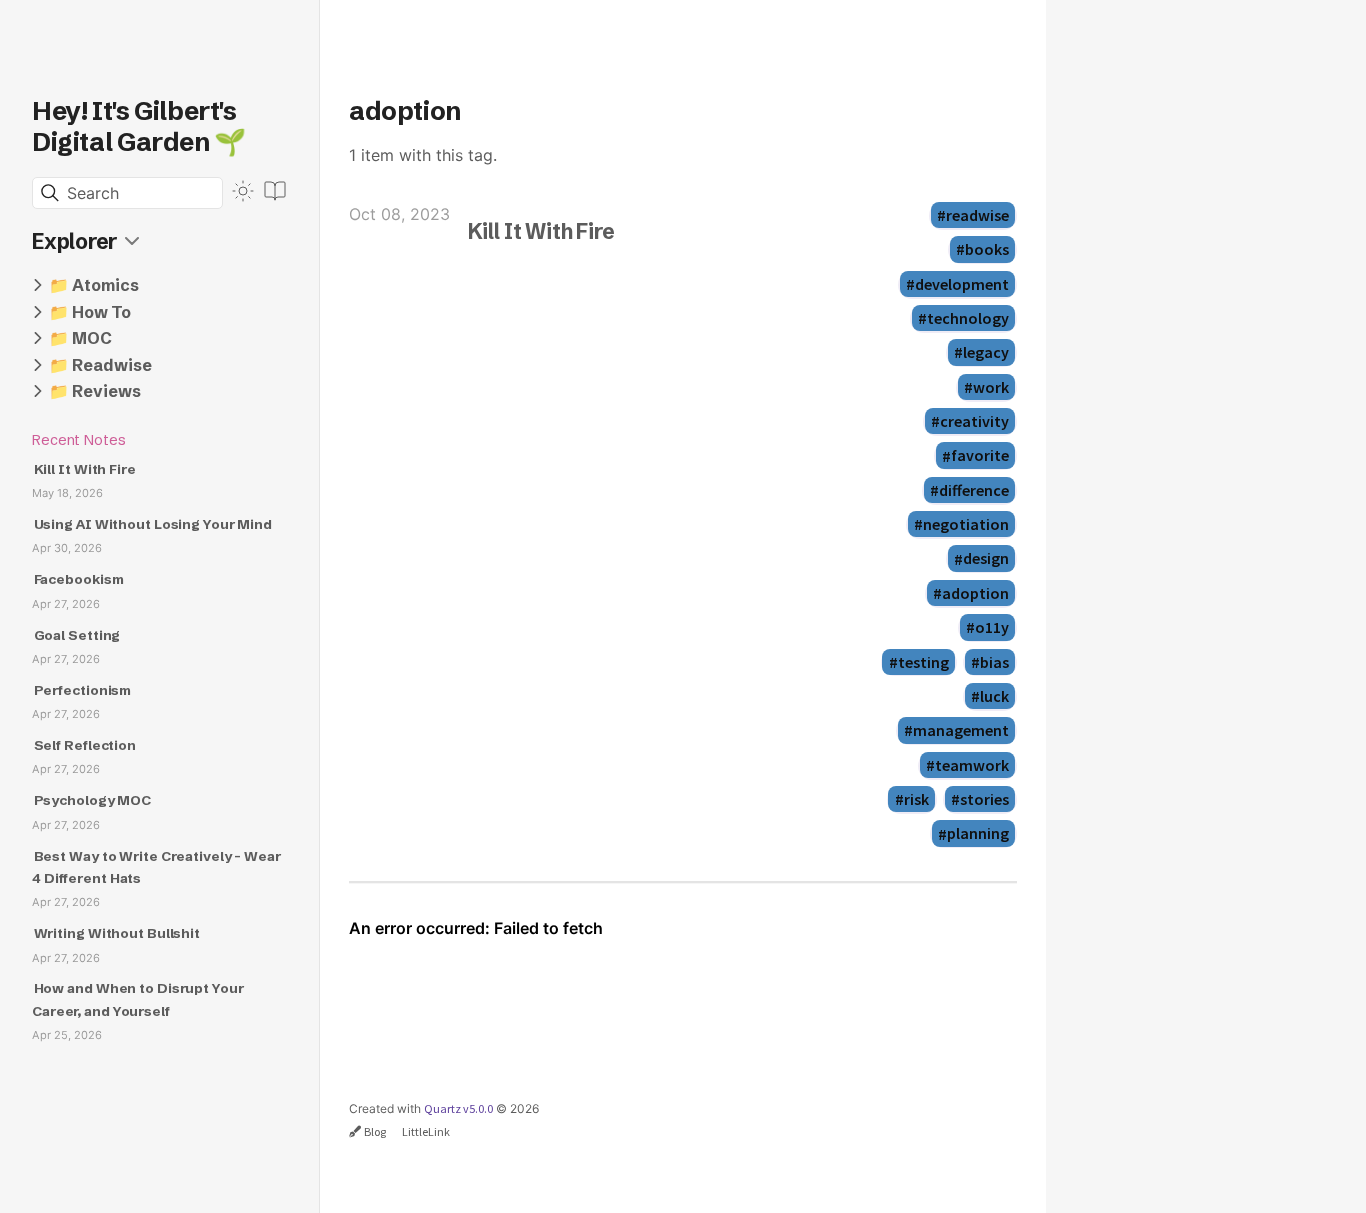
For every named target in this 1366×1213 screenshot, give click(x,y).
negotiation (966, 524)
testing (923, 662)
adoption (975, 593)
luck (994, 696)
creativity (974, 421)
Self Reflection (85, 745)
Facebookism (79, 579)
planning (978, 834)
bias (994, 662)
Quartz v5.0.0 (458, 1108)
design (986, 559)
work (991, 387)
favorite (980, 456)
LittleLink (426, 1131)
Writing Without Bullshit (117, 933)
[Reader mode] (275, 191)
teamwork (972, 765)
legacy (986, 352)
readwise (977, 215)
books (987, 249)
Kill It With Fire (85, 469)
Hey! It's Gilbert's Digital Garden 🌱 (139, 126)
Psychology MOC (92, 800)
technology (968, 318)
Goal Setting (77, 635)
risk (916, 799)
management (961, 730)
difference (974, 490)
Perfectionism (83, 690)
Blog (375, 1131)
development (962, 284)
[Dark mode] (243, 191)
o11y (992, 627)
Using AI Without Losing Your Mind (153, 524)
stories (984, 799)
